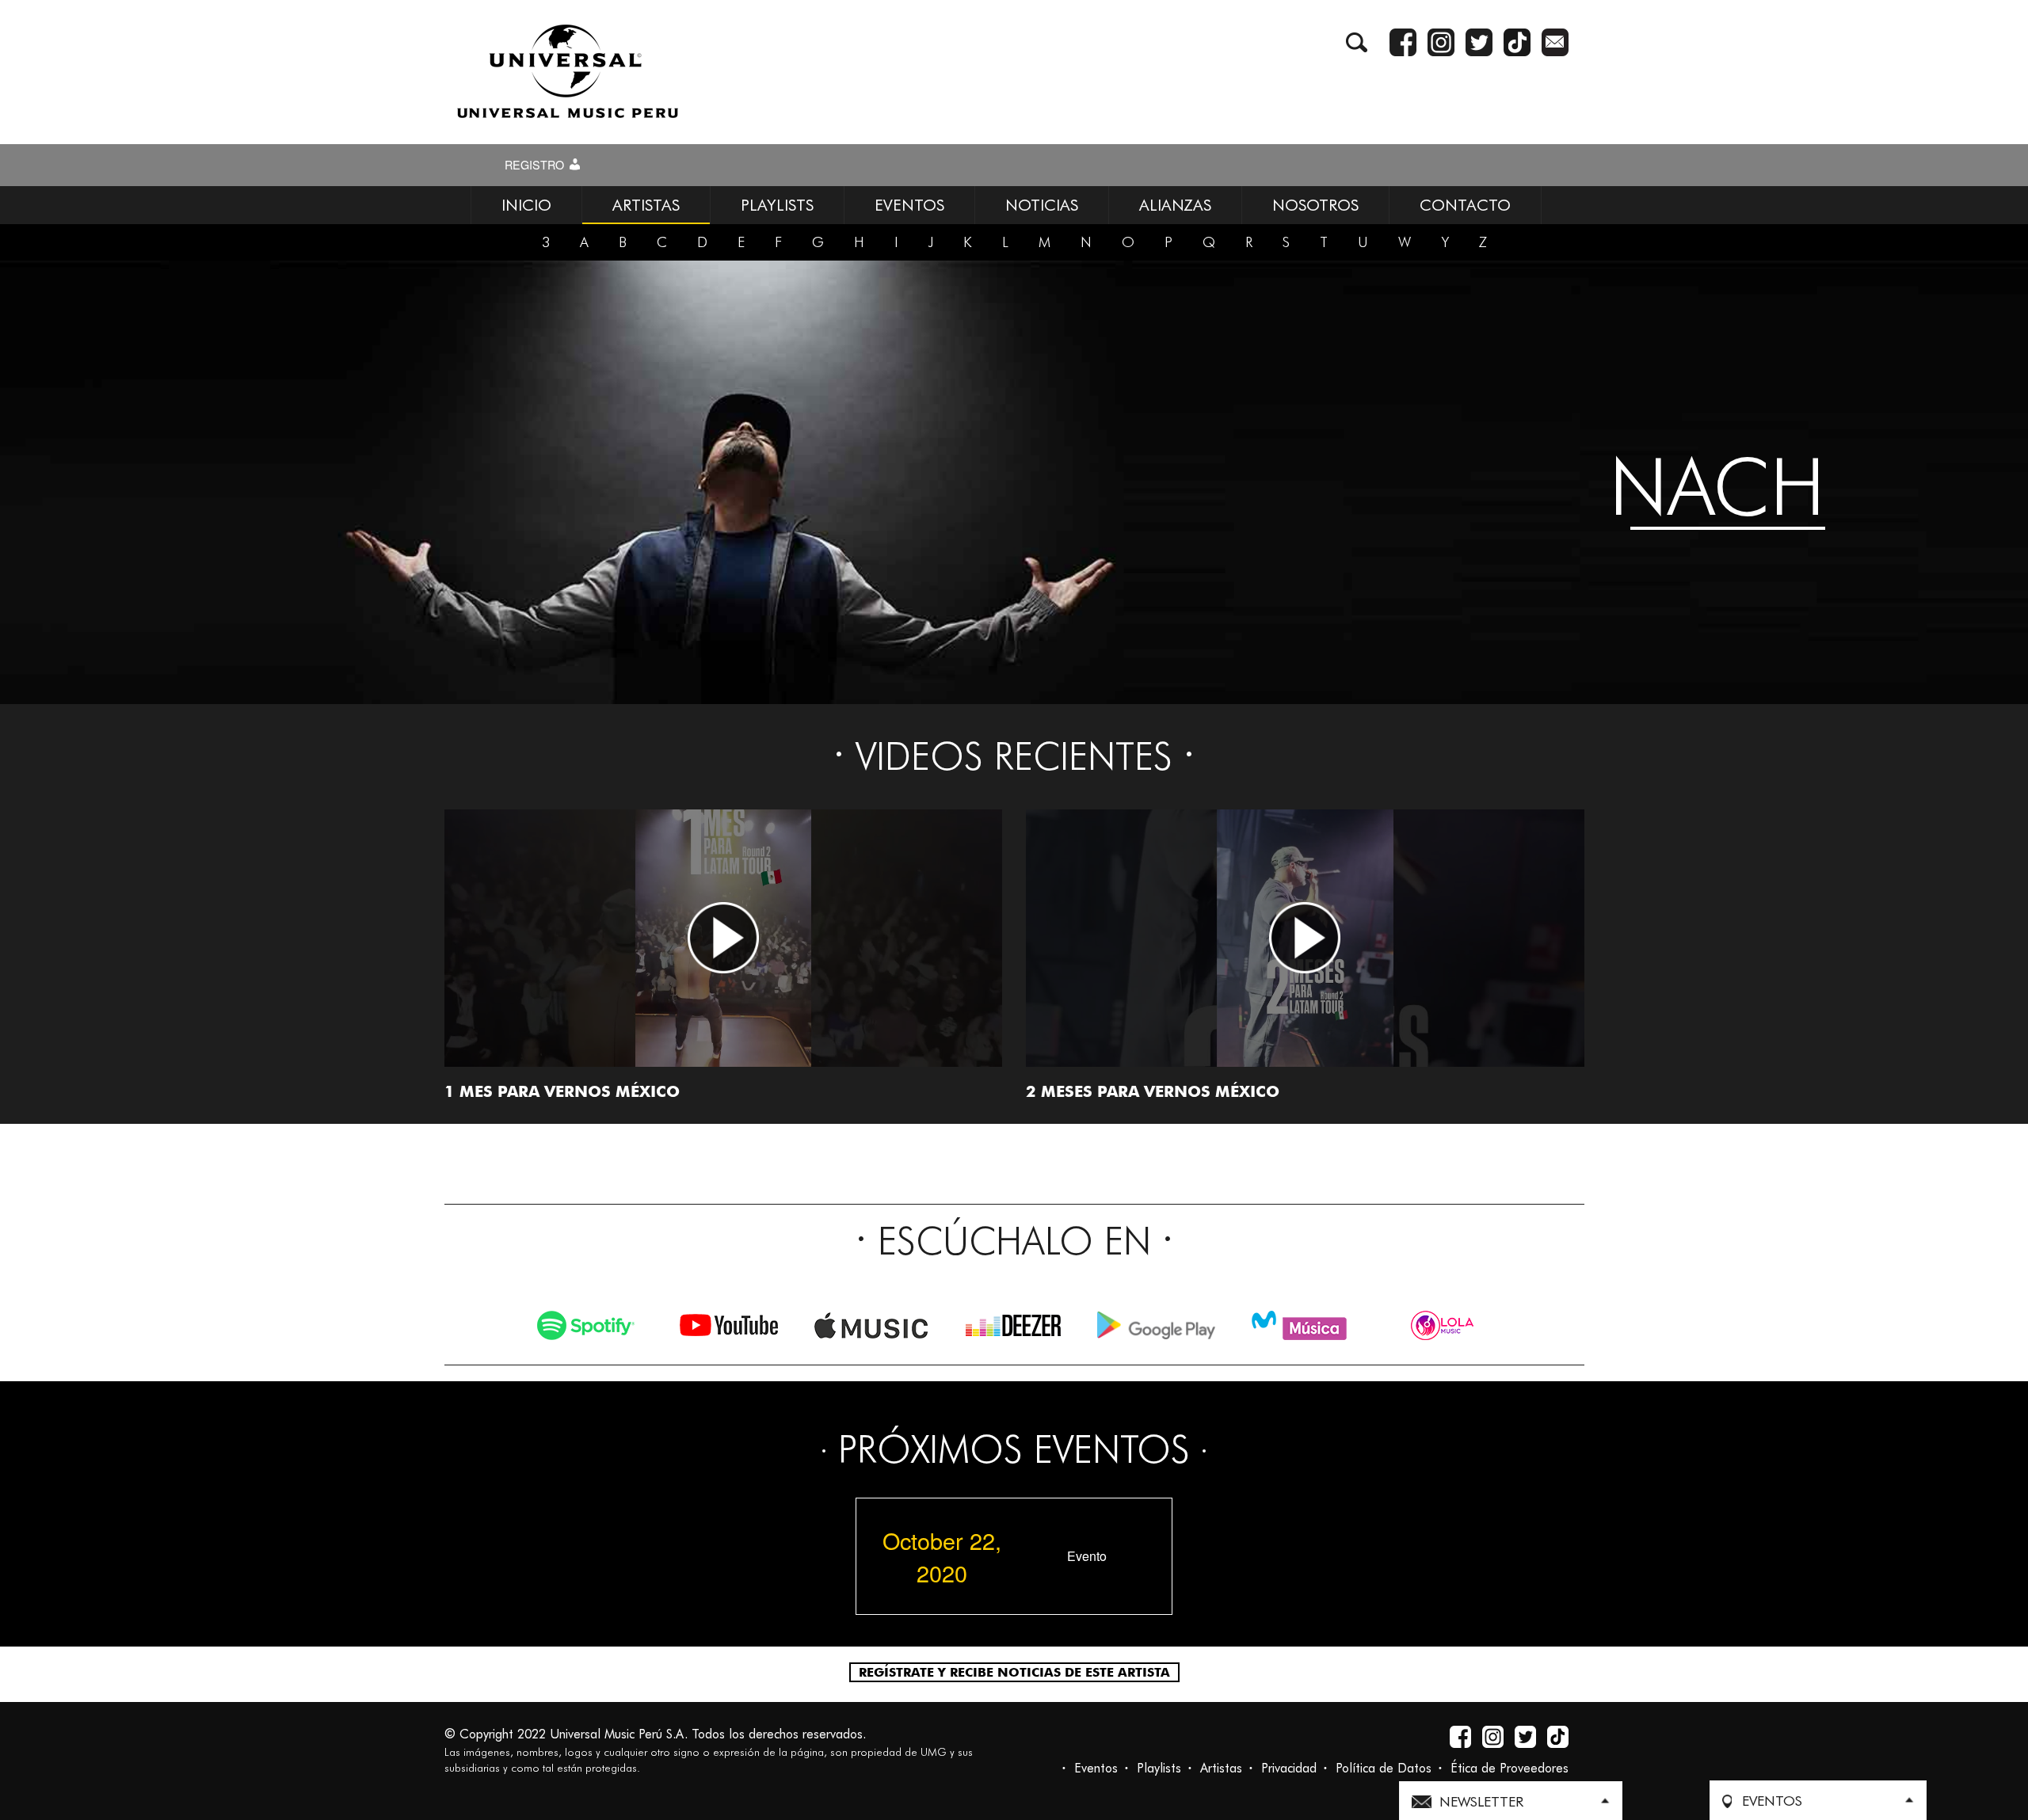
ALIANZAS (1175, 205)
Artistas (1221, 1768)
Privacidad (1289, 1768)
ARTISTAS (646, 205)
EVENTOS (909, 205)
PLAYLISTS (777, 205)
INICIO (526, 205)
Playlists (1159, 1768)
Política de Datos (1384, 1768)
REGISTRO (536, 165)
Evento (1087, 1556)
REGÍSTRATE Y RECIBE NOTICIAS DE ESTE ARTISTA (1014, 1672)
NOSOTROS (1315, 205)
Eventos (1096, 1768)
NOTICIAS (1042, 205)
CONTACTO (1465, 205)
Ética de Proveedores (1510, 1768)
